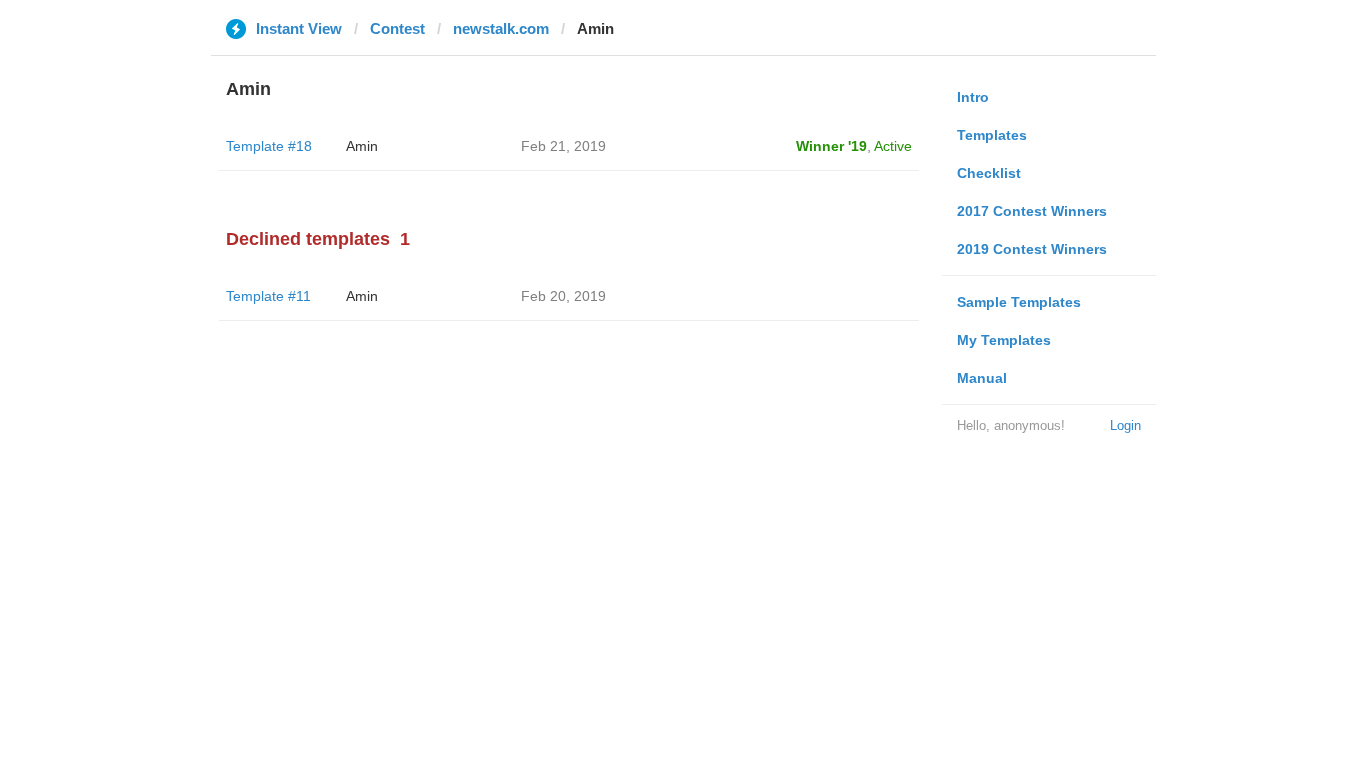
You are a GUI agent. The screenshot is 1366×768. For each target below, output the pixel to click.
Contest (397, 28)
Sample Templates (1019, 302)
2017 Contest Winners (1032, 211)
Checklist (989, 173)
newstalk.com (501, 28)
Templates (992, 135)
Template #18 (269, 146)
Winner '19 (831, 146)
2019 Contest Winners (1032, 249)
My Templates (1004, 340)
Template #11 (268, 296)
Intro (973, 97)
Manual (982, 378)
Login (1125, 425)
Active (893, 146)
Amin (362, 146)
